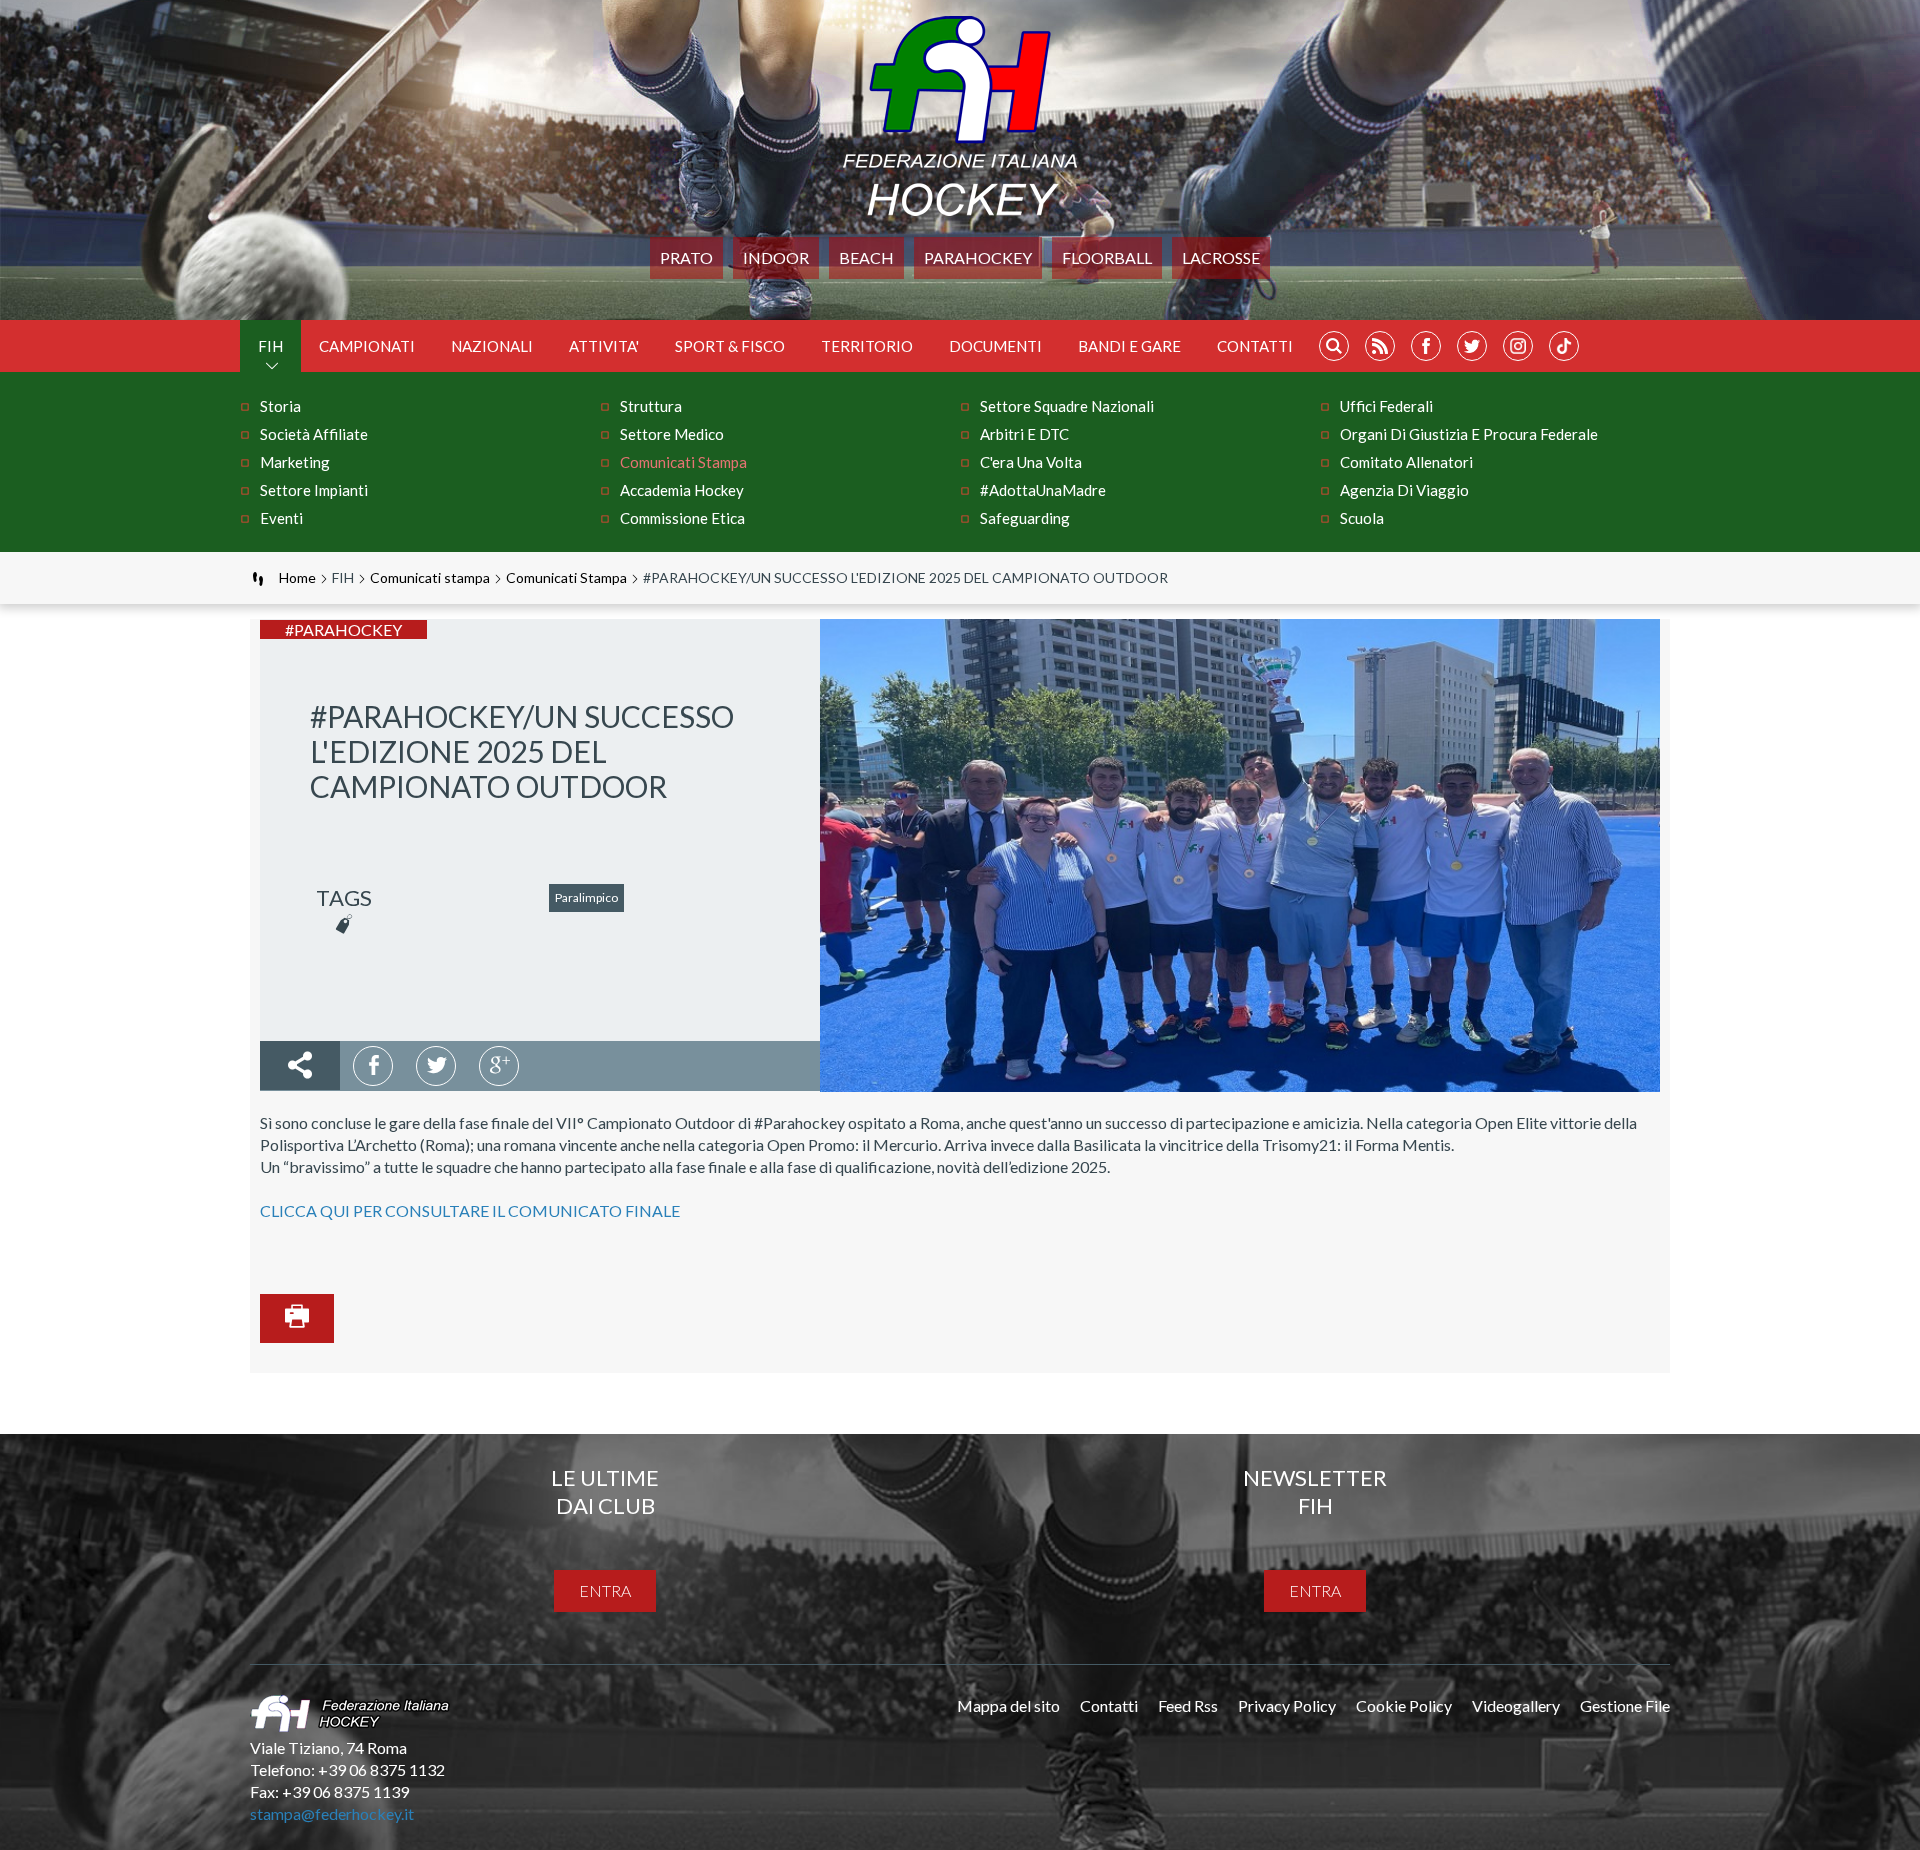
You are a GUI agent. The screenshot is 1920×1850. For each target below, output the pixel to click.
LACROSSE (1221, 257)
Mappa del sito (1008, 1705)
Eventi (281, 518)
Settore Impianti (314, 490)
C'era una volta (1031, 462)
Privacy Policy (1287, 1705)
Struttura (651, 406)
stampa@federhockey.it (332, 1813)
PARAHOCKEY (978, 257)
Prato (686, 257)
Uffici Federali (1386, 406)
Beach (866, 257)
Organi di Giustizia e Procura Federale (1469, 434)
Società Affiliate (314, 434)
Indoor (776, 257)
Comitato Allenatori (1406, 462)
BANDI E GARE (1129, 346)
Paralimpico (586, 897)
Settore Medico (672, 434)
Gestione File (1625, 1705)
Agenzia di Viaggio (1404, 490)
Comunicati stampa (683, 462)
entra (605, 1590)
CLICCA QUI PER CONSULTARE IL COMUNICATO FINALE (470, 1210)
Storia (280, 406)
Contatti (1255, 346)
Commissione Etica (682, 518)
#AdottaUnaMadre (1043, 490)
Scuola (1362, 518)
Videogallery (1516, 1705)
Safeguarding (1025, 518)
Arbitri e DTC (1024, 434)
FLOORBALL (1107, 257)
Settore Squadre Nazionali (1067, 406)
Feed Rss (1188, 1705)
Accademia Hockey (682, 490)
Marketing (295, 462)
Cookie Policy (1404, 1705)
